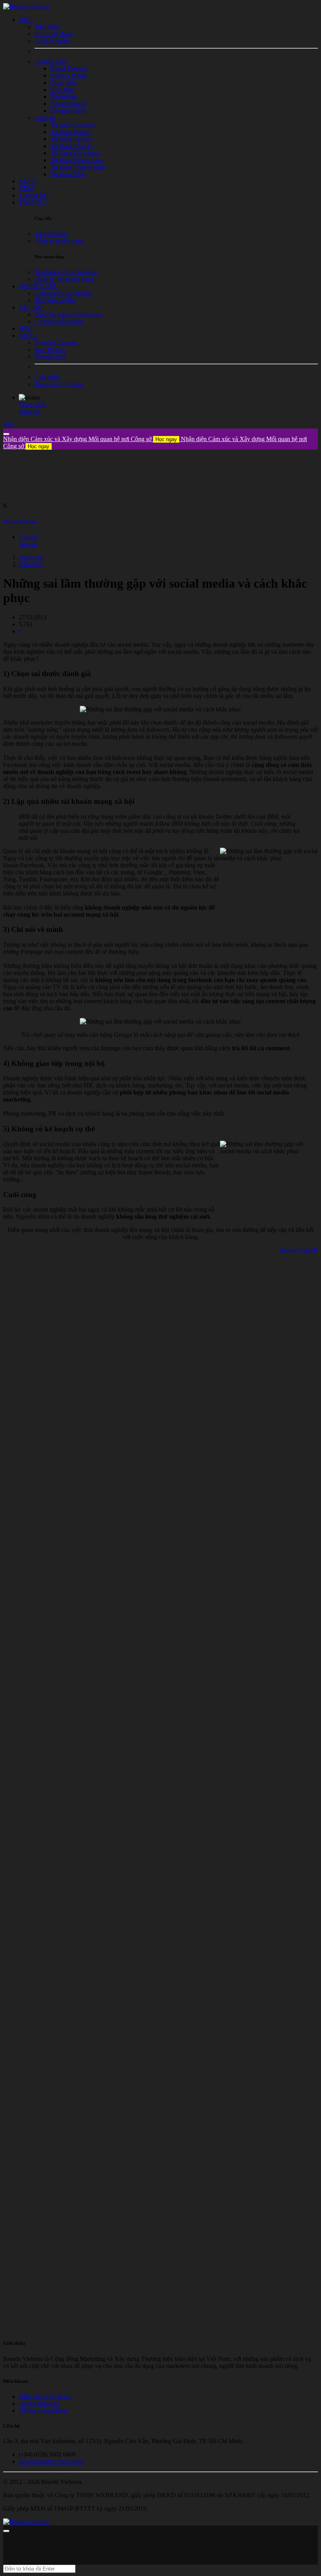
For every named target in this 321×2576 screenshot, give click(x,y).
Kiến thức (31, 564)
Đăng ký (30, 412)
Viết (8, 425)
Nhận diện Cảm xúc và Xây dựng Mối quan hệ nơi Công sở (90, 439)
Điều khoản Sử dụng (45, 2396)
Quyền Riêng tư (39, 2403)
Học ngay (166, 439)
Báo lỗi (28, 544)
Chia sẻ (28, 537)
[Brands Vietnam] (26, 6)
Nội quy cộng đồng (43, 2410)
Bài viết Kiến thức (20, 521)
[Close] (6, 434)
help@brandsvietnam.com (51, 2461)
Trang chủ (31, 557)
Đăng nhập (32, 404)
